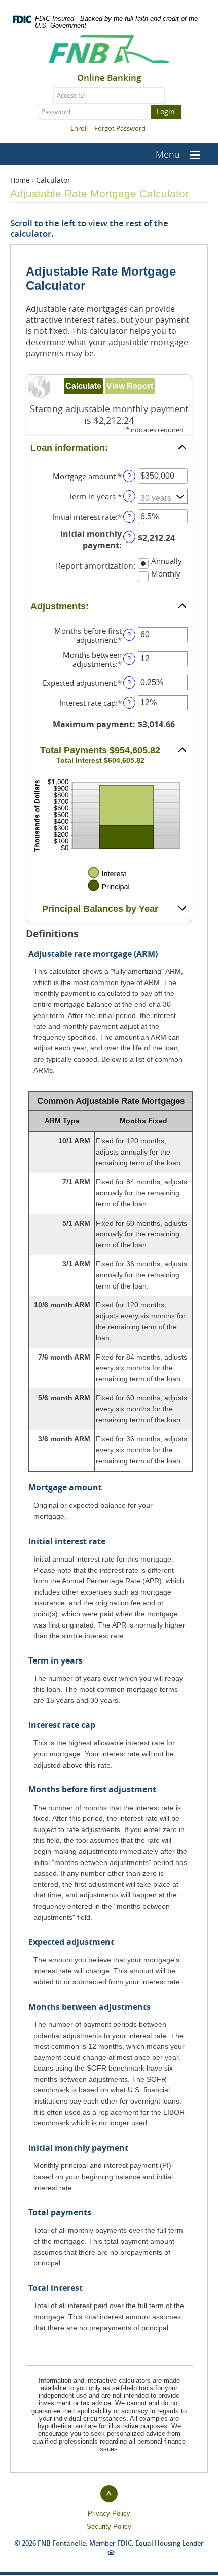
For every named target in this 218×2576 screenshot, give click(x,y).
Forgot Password (120, 128)
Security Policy (109, 2527)
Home (20, 180)
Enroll (79, 128)
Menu (168, 154)
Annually (167, 561)
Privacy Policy (109, 2513)
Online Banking (109, 78)
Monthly (166, 573)
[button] (109, 448)
